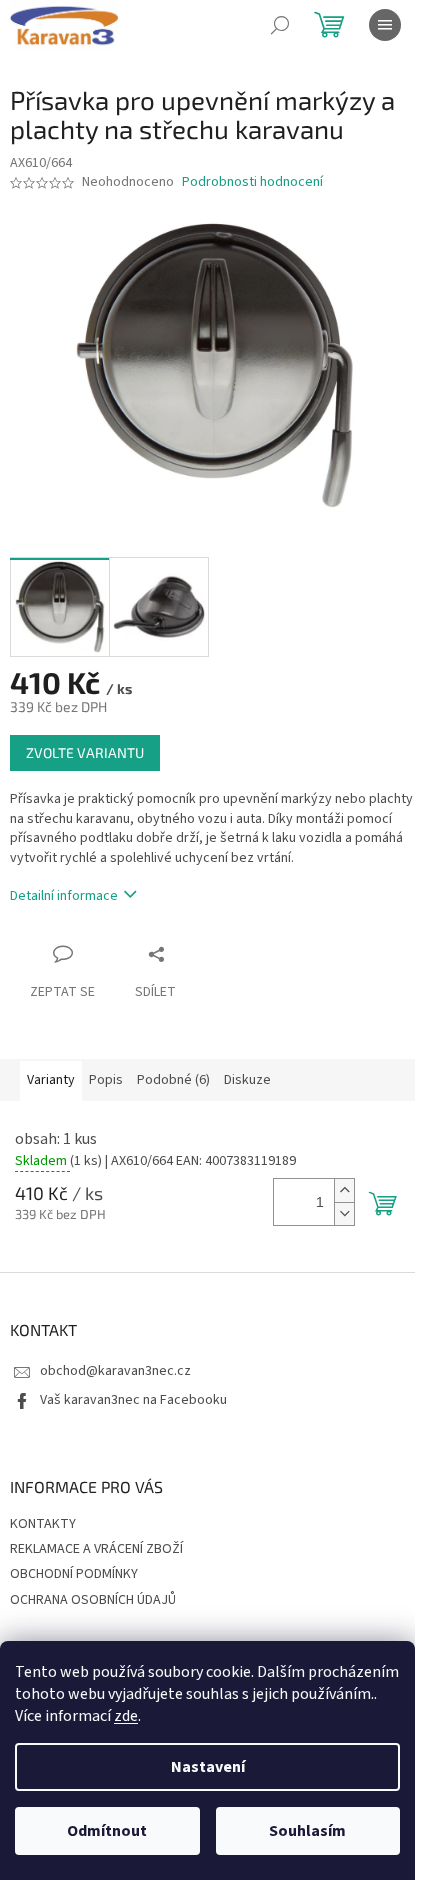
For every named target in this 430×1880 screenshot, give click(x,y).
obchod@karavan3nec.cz (115, 1371)
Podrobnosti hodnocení (252, 182)
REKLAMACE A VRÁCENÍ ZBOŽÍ (96, 1549)
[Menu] (385, 25)
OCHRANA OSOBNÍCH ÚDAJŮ (93, 1600)
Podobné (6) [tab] (173, 1080)
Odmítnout (107, 1831)
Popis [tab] (106, 1080)
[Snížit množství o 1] (344, 1213)
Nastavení (208, 1767)
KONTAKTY (43, 1524)
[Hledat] (280, 25)
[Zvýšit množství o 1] (344, 1190)
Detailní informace (64, 896)
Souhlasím (307, 1831)
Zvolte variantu (85, 752)
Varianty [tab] (51, 1080)
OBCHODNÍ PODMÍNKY (74, 1574)
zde (126, 1716)
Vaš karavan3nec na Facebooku (133, 1400)
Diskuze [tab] (247, 1080)
